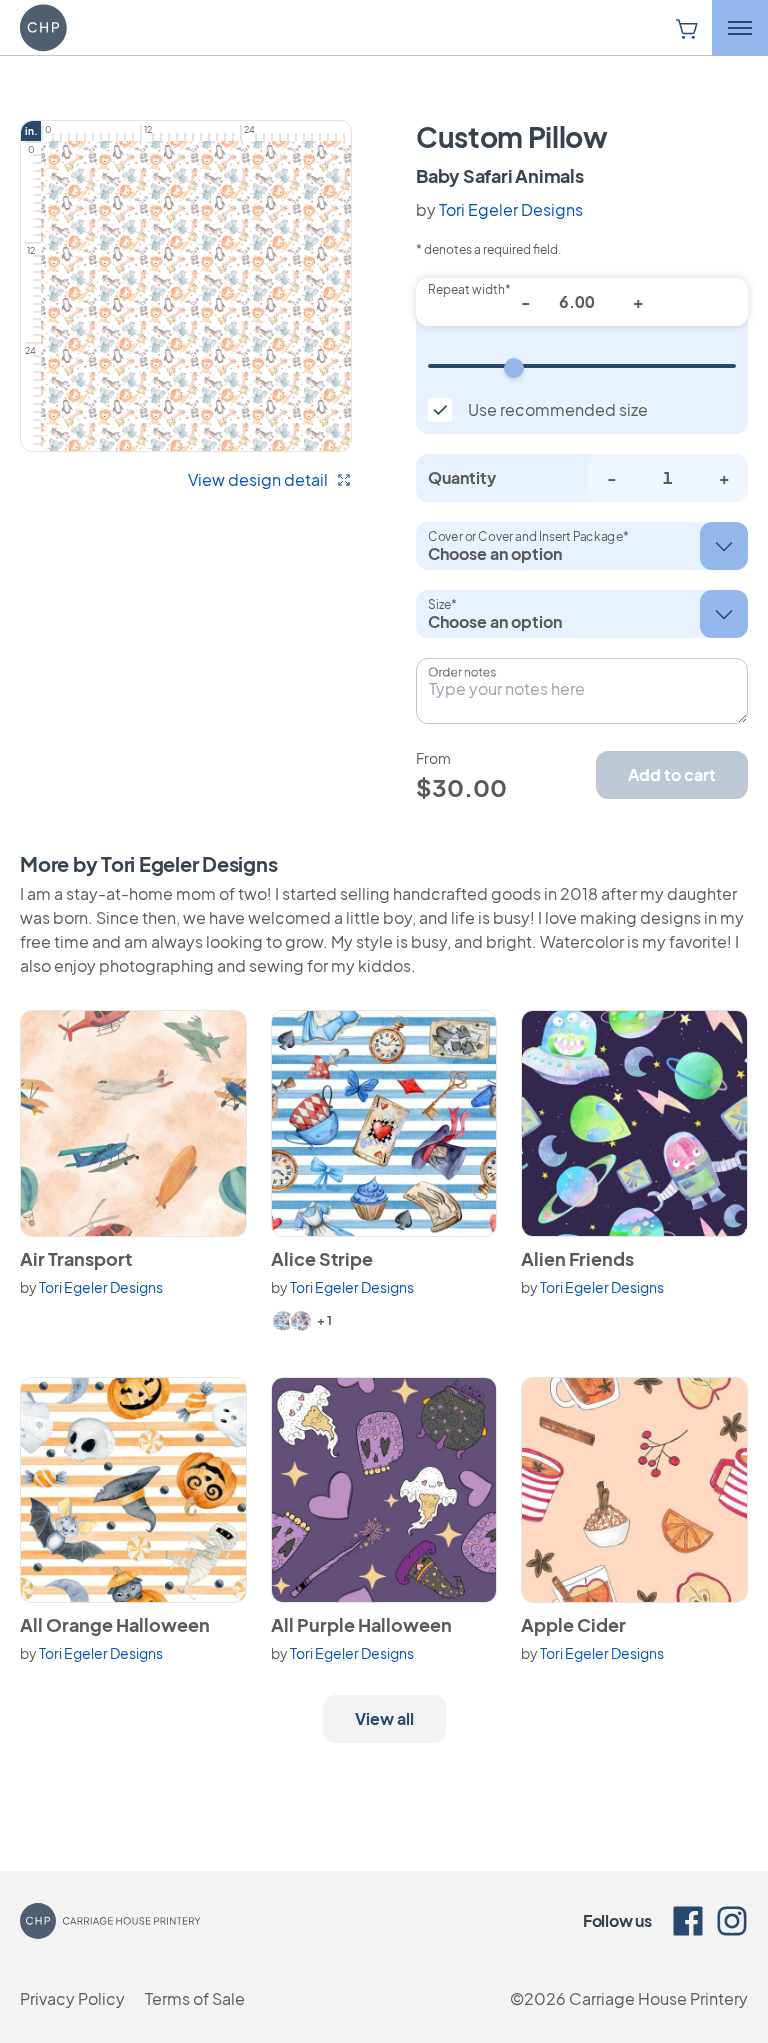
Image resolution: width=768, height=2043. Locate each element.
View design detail (258, 479)
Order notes (462, 672)
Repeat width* (469, 289)
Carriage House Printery (658, 1998)
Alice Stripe (322, 1258)
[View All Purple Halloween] (384, 1490)
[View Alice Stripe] (384, 1123)
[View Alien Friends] (634, 1123)
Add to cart (672, 774)
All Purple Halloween (361, 1624)
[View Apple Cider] (634, 1490)
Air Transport (76, 1258)
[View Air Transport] (133, 1123)
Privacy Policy (72, 1998)
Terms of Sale (195, 1998)
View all (384, 1718)
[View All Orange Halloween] (133, 1490)
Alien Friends (577, 1258)
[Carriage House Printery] (80, 28)
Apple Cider (573, 1624)
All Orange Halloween (115, 1624)
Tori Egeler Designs (511, 209)
